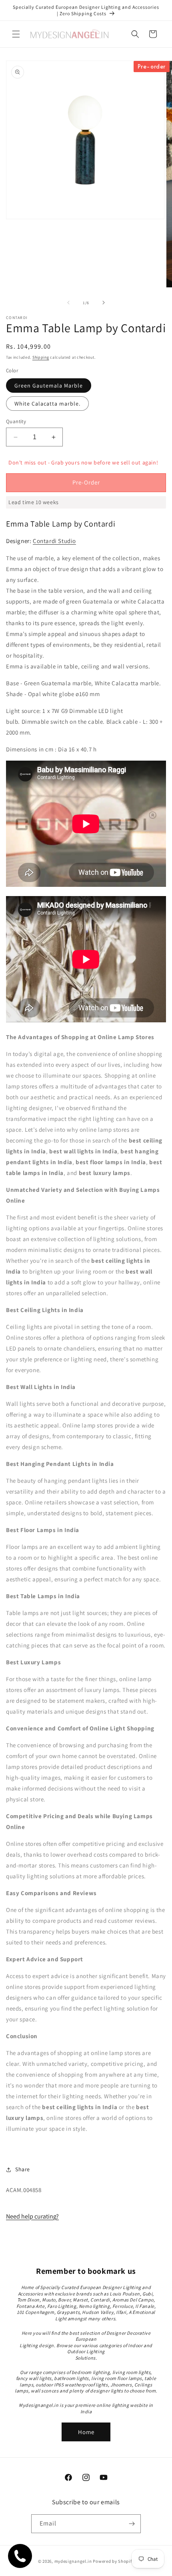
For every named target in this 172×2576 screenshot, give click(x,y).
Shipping (41, 357)
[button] (16, 34)
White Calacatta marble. (47, 404)
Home (86, 2432)
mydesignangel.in (73, 2561)
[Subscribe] (132, 2524)
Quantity (16, 421)
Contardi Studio (54, 541)
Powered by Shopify (113, 2561)
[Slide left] (68, 303)
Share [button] (23, 2169)
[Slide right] (104, 303)
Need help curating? (32, 2216)
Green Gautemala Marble (49, 386)
